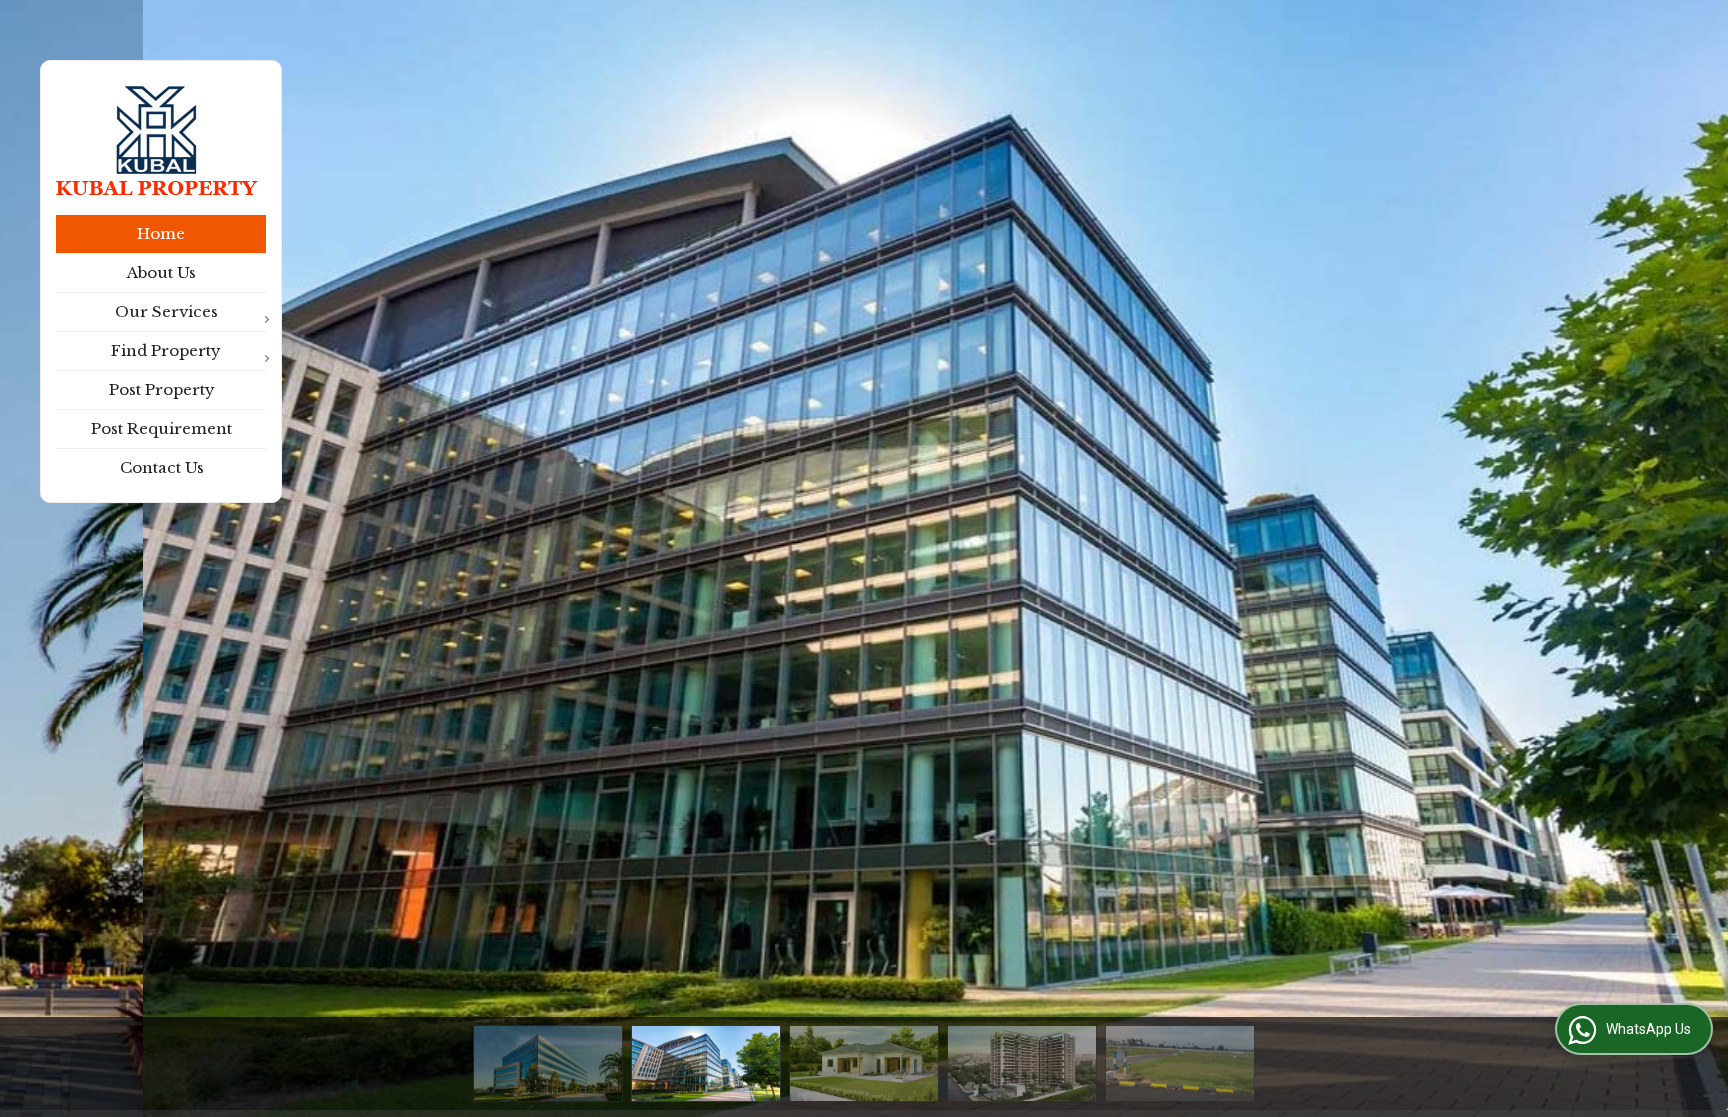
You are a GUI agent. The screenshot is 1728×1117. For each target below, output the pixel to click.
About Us (161, 272)
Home (161, 233)
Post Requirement (161, 428)
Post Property (162, 389)
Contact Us (162, 467)
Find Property (166, 350)
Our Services (166, 311)
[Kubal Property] (157, 140)
